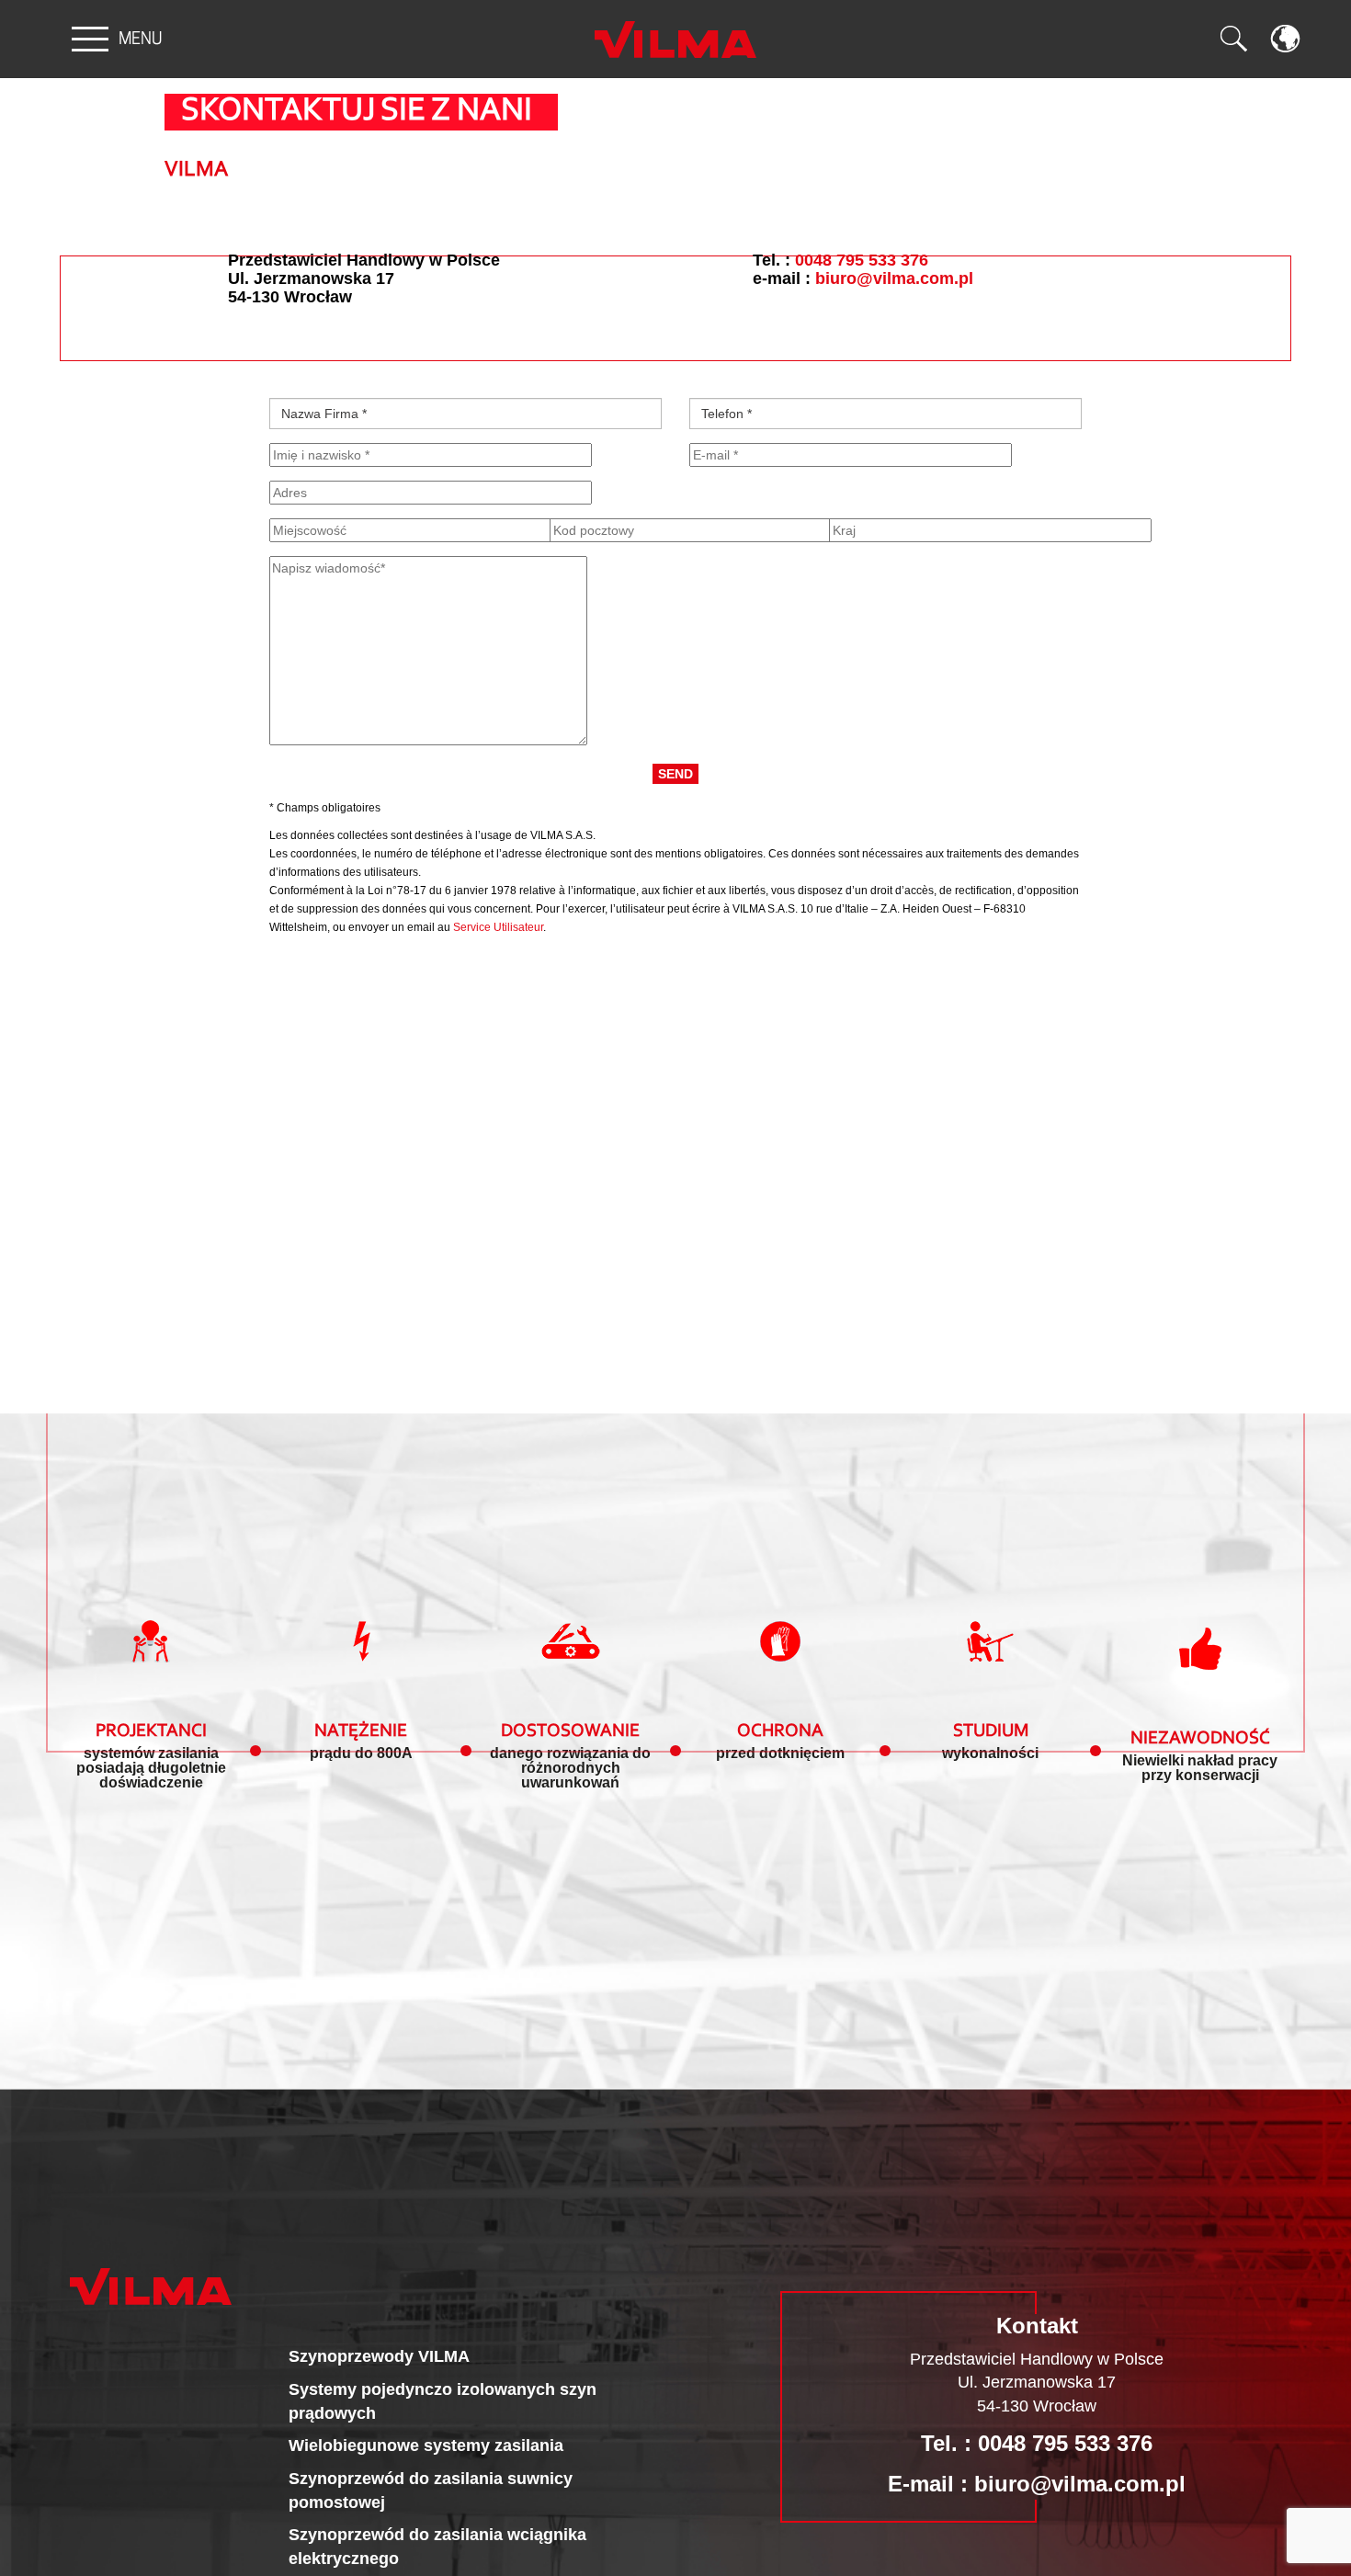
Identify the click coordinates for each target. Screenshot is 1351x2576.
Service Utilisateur (498, 927)
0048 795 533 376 (862, 260)
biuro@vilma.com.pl (894, 278)
